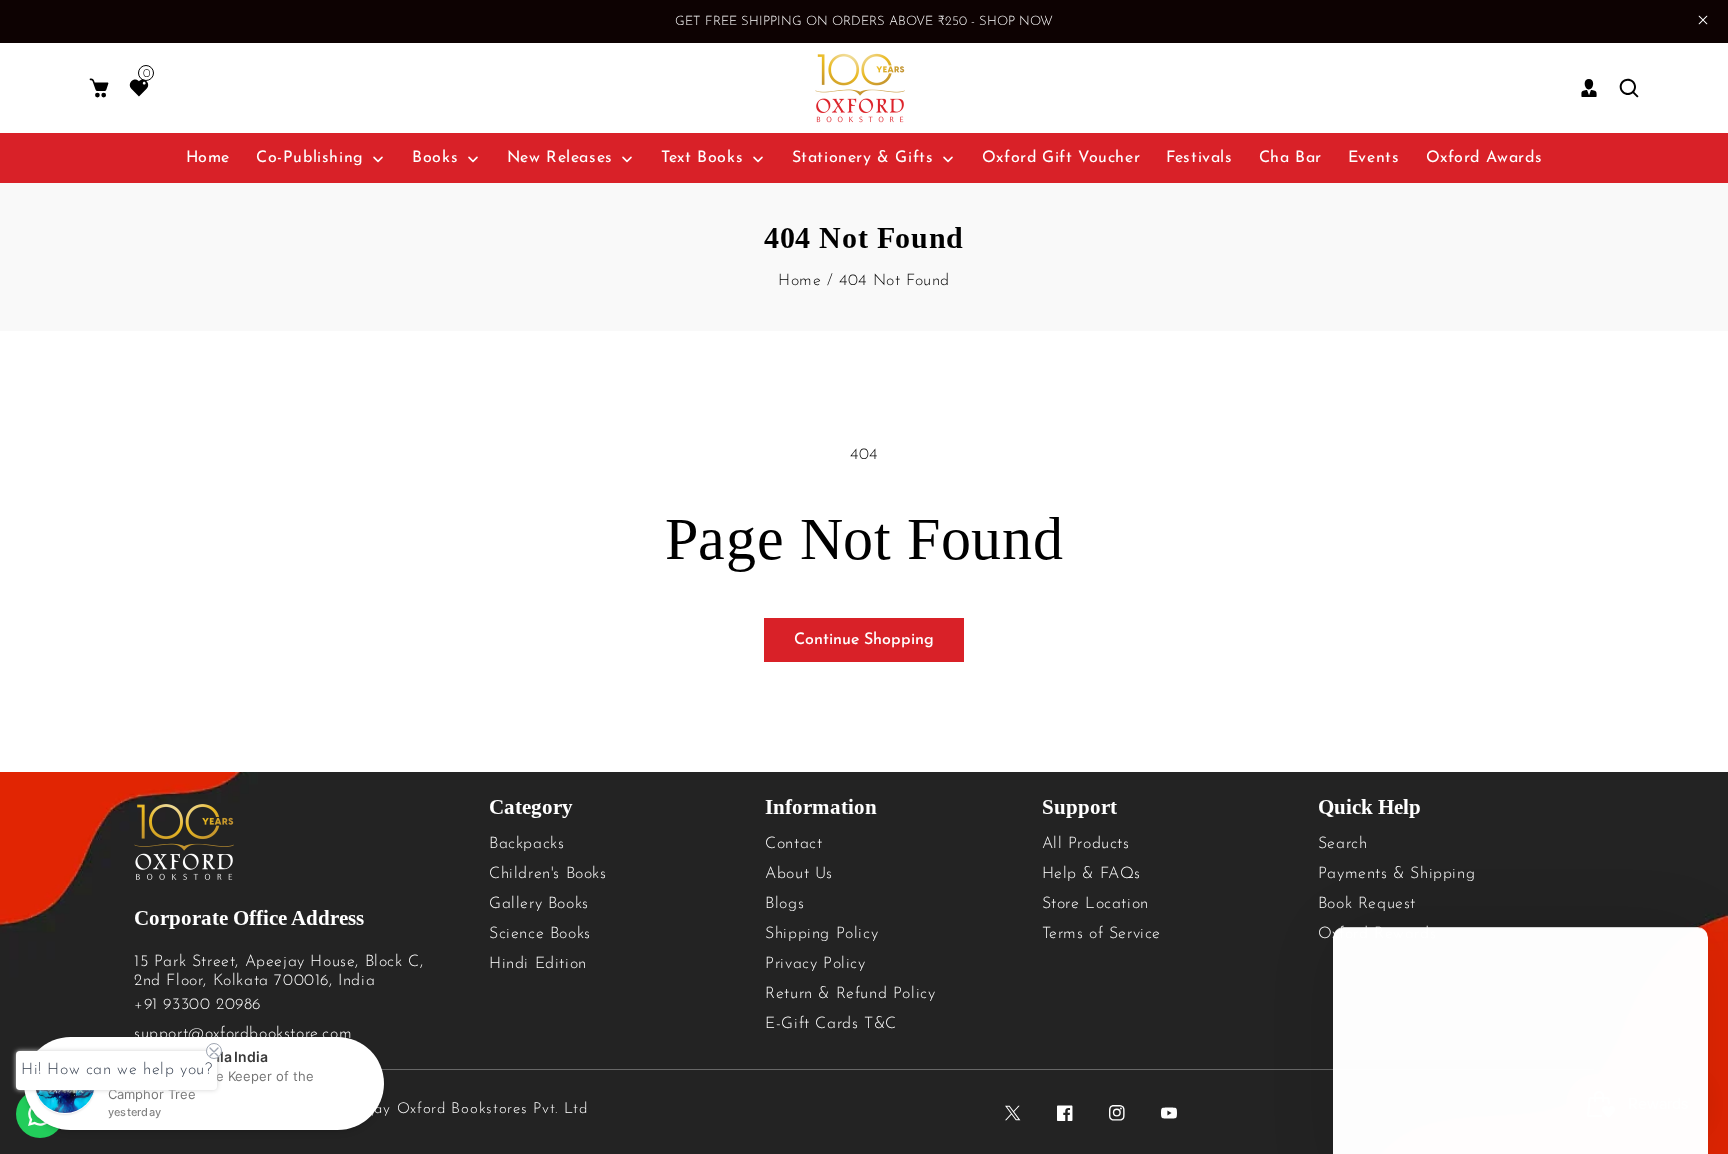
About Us (799, 874)
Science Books (540, 934)
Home (799, 281)
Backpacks (526, 844)
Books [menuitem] (435, 158)
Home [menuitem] (208, 158)
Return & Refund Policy (850, 994)
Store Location (1095, 904)
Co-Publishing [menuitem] (310, 158)
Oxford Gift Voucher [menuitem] (1061, 158)
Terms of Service (1102, 934)
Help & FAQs (1092, 874)
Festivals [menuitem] (1199, 158)
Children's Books (548, 874)
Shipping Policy (821, 934)
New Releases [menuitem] (560, 158)
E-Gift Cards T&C (831, 1024)
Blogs (784, 904)
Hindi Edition (538, 964)
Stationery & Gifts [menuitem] (863, 158)
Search (1343, 844)
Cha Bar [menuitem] (1290, 158)
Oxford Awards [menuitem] (1484, 158)
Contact (793, 844)
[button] (99, 88)
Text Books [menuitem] (702, 158)
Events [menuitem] (1374, 158)
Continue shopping (864, 640)
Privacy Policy (815, 964)
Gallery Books (539, 904)
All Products (1086, 844)
